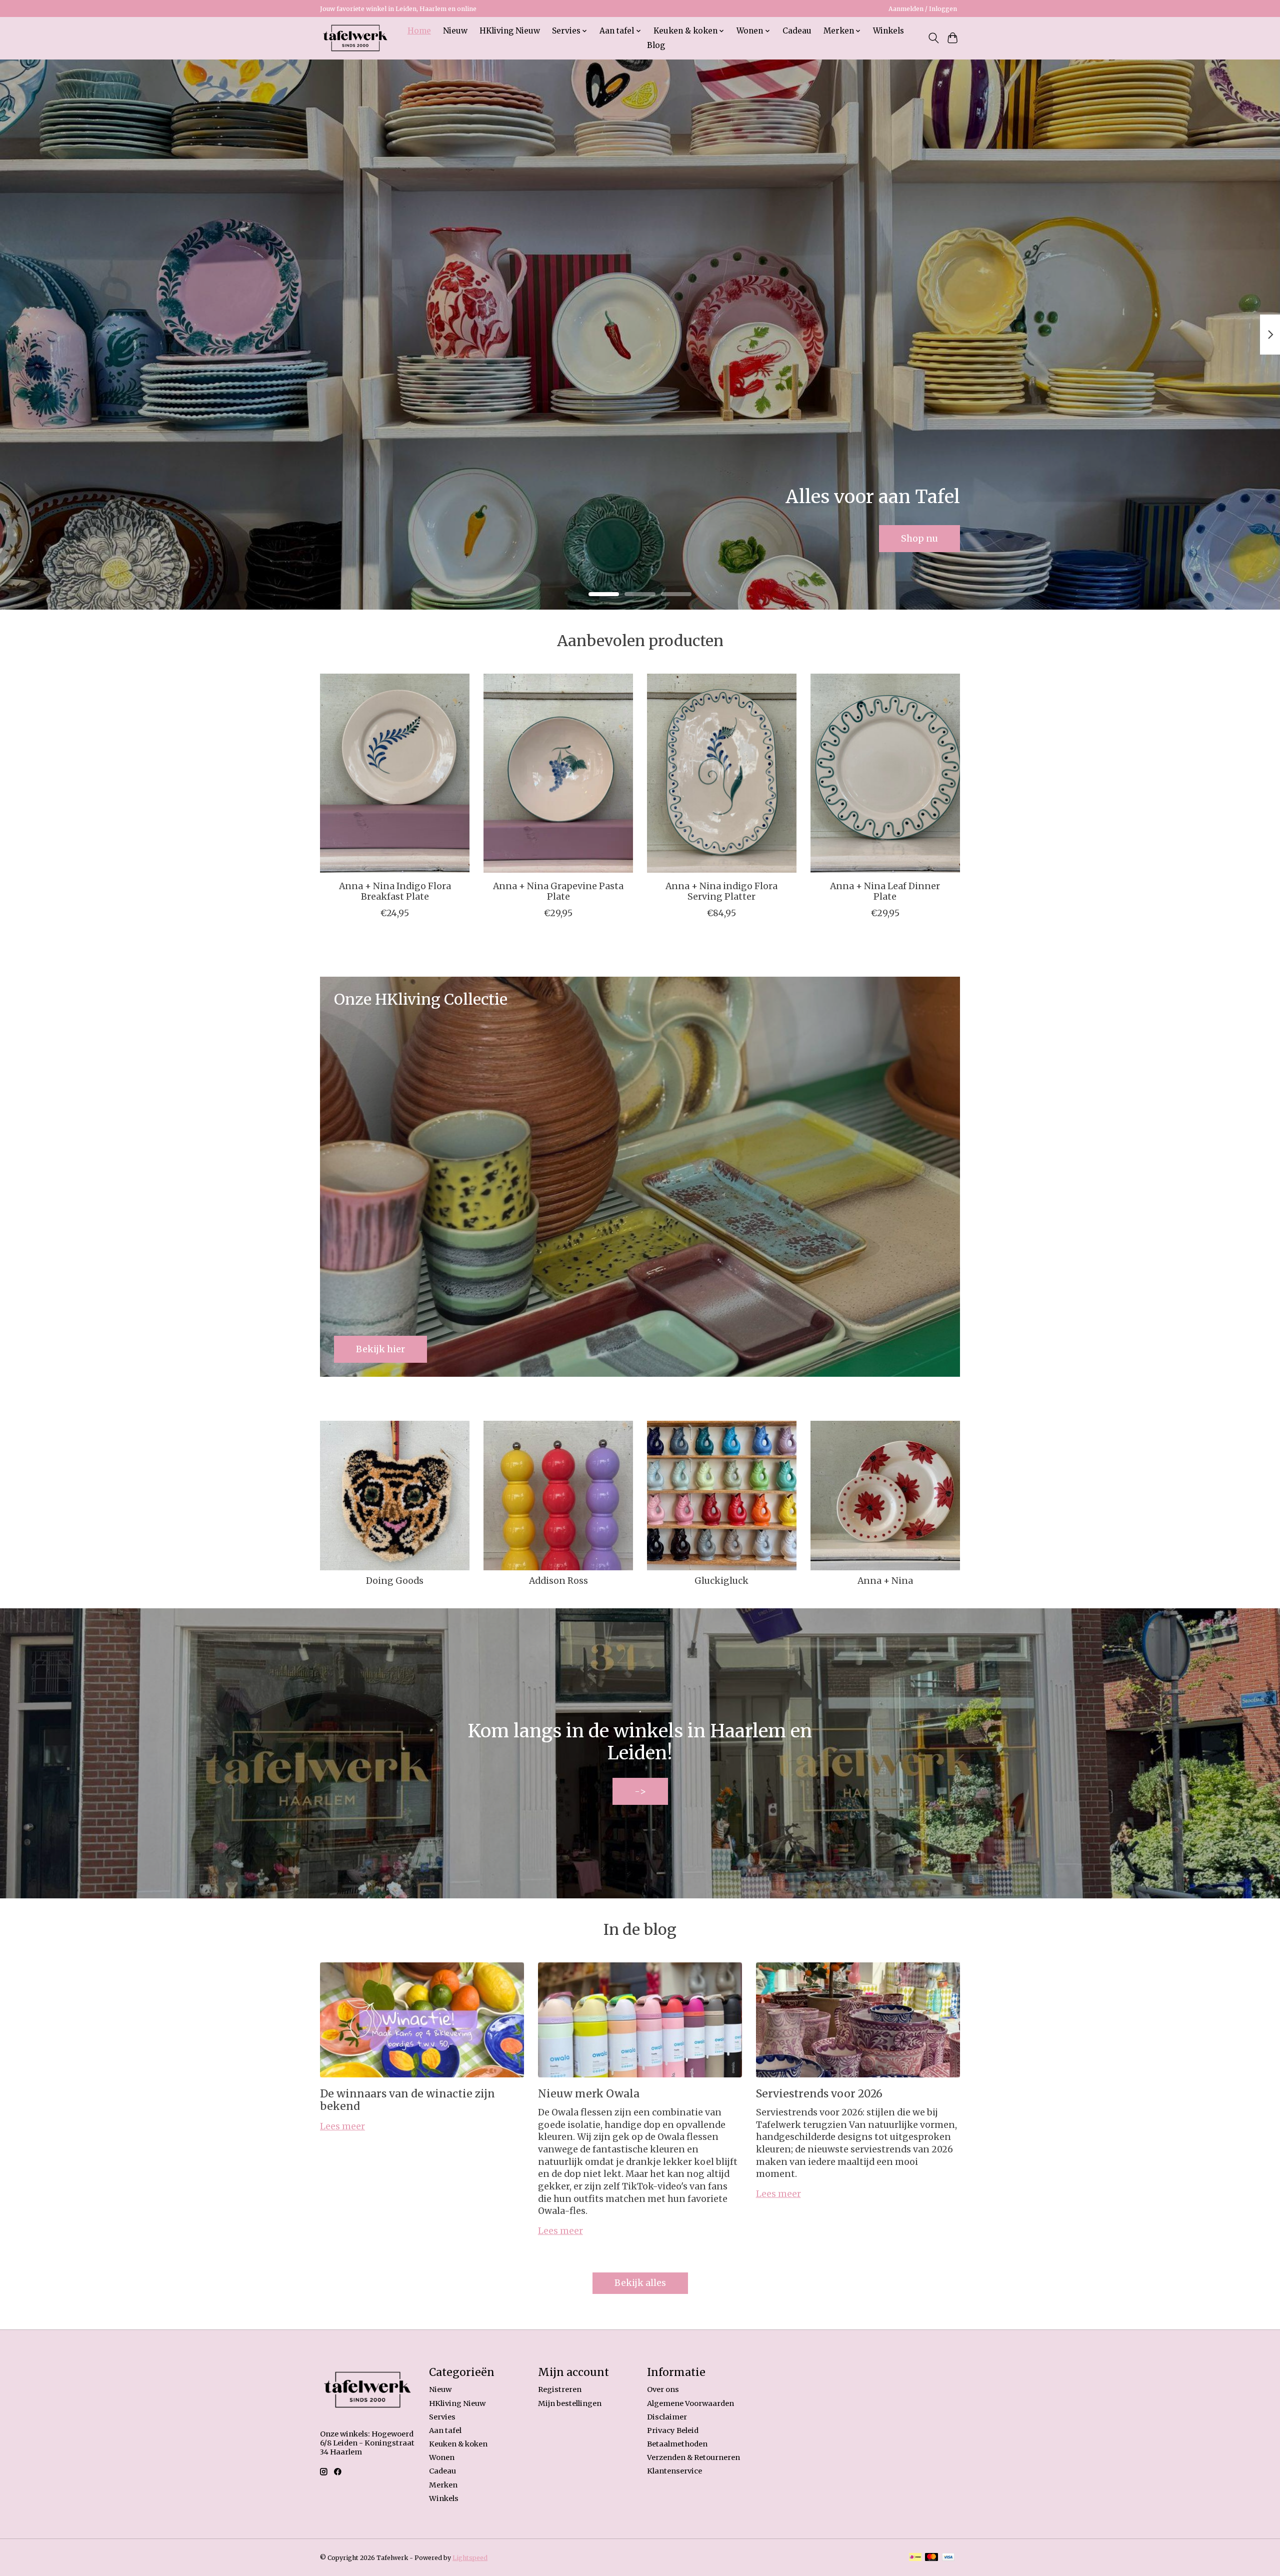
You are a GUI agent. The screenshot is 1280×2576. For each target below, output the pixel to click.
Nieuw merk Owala (589, 2094)
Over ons (663, 2389)
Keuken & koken (458, 2444)
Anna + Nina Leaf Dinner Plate (885, 891)
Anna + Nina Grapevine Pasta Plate (558, 891)
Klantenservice (674, 2471)
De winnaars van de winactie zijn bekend (407, 2100)
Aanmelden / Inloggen (923, 9)
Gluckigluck (721, 1581)
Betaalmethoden (677, 2444)
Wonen (442, 2457)
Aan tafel (445, 2430)
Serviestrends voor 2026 (819, 2094)
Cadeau (797, 31)
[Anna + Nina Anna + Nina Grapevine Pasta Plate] (558, 773)
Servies (442, 2417)
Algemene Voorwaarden (690, 2403)
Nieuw (455, 31)
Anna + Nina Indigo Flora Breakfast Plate (395, 891)
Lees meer (342, 2126)
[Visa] (948, 2558)
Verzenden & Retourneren (693, 2457)
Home (419, 31)
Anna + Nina (885, 1581)
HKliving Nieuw (510, 31)
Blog (656, 45)
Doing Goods (395, 1581)
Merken (443, 2485)
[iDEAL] (915, 2558)
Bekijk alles (640, 2283)
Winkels (888, 31)
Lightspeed (470, 2558)
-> (640, 1791)
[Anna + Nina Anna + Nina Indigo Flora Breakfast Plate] (395, 773)
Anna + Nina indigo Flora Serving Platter (721, 891)
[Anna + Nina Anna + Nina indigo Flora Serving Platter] (722, 773)
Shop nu (919, 538)
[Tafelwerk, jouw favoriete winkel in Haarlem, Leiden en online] (355, 38)
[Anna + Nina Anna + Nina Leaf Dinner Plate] (885, 773)
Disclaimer (667, 2417)
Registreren (560, 2389)
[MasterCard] (931, 2558)
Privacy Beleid (673, 2430)
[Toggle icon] (933, 38)
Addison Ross (558, 1581)
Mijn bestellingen (570, 2403)
